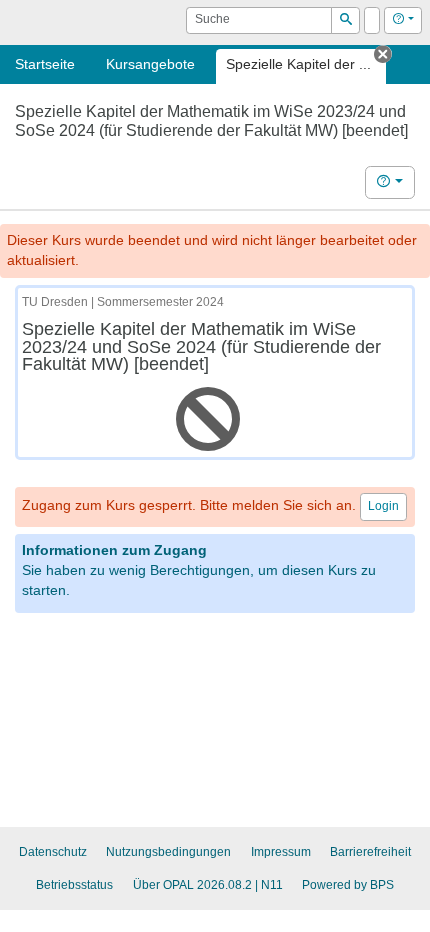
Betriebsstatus (74, 885)
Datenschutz (53, 852)
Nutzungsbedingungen (168, 852)
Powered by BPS (348, 885)
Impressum (281, 852)
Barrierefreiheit (370, 852)
